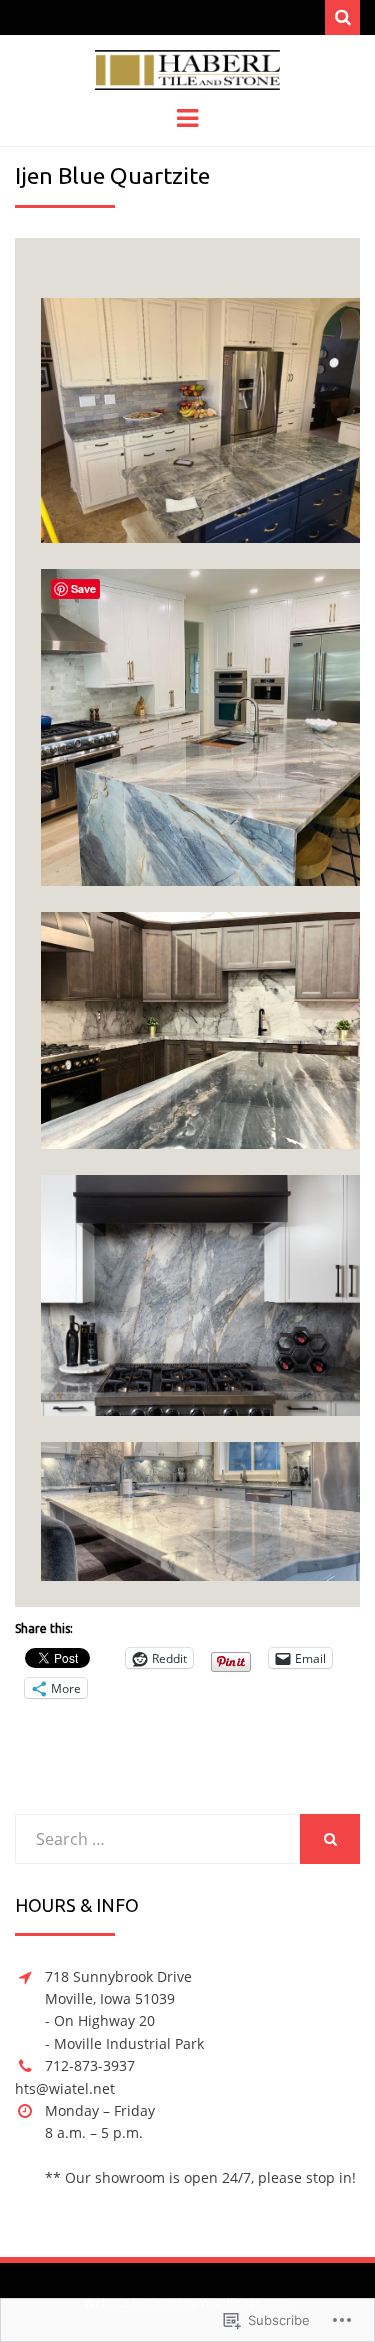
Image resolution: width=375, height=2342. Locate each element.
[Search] (342, 17)
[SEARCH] (330, 1839)
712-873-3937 (90, 2065)
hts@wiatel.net (65, 2088)
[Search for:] (157, 1839)
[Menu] (187, 117)
